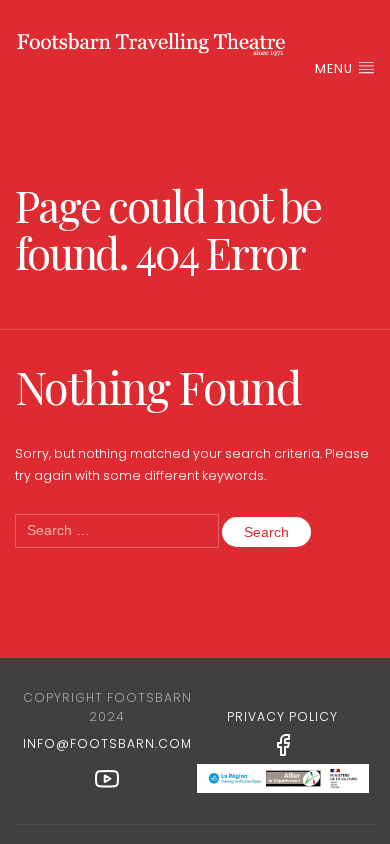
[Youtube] (107, 777)
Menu (336, 68)
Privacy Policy (282, 716)
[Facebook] (283, 743)
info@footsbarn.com (107, 743)
